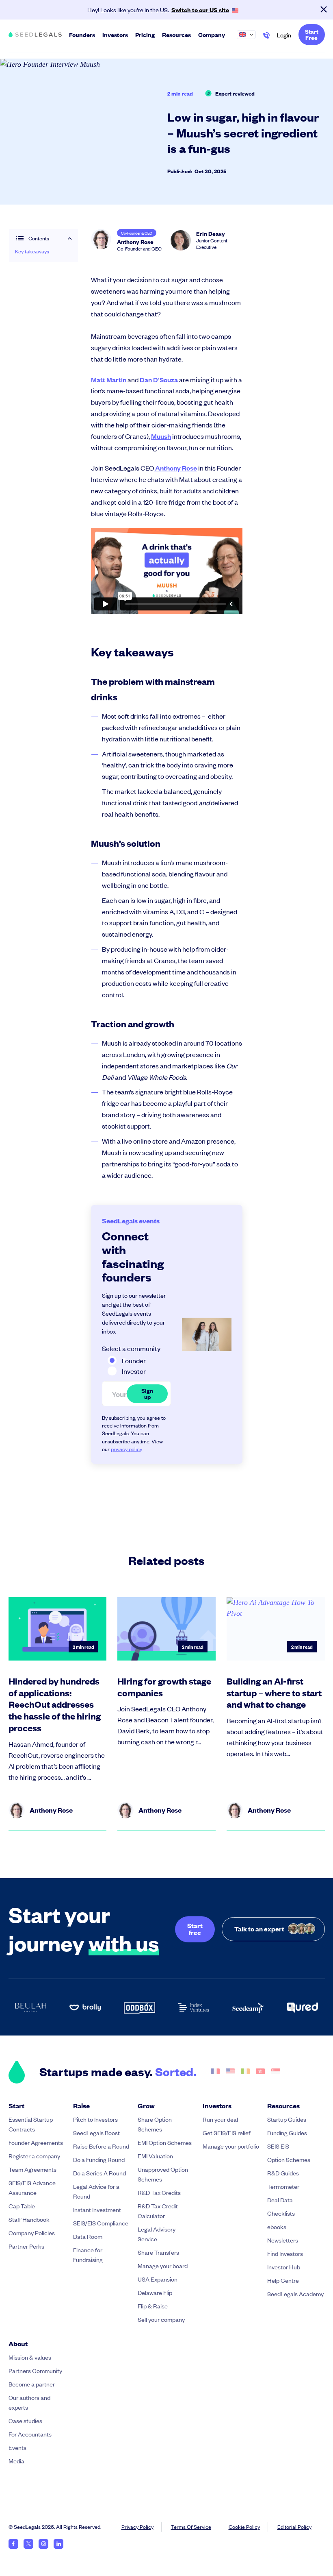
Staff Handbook (29, 2219)
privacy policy (126, 1449)
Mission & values (30, 2357)
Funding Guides (287, 2133)
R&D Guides (283, 2173)
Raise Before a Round (101, 2146)
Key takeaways (32, 251)
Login (284, 35)
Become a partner (32, 2384)
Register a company (34, 2156)
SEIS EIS (278, 2146)
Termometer (283, 2186)
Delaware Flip (155, 2292)
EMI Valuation (155, 2156)
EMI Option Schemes (165, 2142)
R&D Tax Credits (159, 2192)
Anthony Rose (175, 468)
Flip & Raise (153, 2306)
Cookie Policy (244, 2527)
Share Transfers (158, 2252)
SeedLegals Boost (96, 2133)
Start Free (312, 34)
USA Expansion (158, 2279)
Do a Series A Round (99, 2173)
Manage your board (163, 2265)
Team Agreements (32, 2169)
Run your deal (220, 2119)
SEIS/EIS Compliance (101, 2223)
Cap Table (22, 2206)
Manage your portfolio (231, 2146)
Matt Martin (109, 380)
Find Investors (285, 2253)
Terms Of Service (191, 2527)
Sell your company (161, 2319)
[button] (250, 35)
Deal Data (280, 2200)
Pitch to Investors (95, 2119)
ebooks (277, 2226)
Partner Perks (26, 2246)
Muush (161, 436)
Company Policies (32, 2233)
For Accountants (30, 2434)
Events (17, 2447)
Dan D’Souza (159, 380)
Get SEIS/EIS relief (227, 2133)
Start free (195, 1929)
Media (16, 2461)
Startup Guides (287, 2119)
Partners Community (35, 2370)
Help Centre (283, 2280)
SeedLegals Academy (295, 2294)
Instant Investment (97, 2209)
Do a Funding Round (99, 2159)
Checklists (281, 2213)
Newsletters (283, 2240)
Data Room (88, 2236)
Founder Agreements (36, 2142)
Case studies (25, 2420)
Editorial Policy (294, 2527)
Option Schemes (289, 2159)
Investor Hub (284, 2267)
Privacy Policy (137, 2527)
